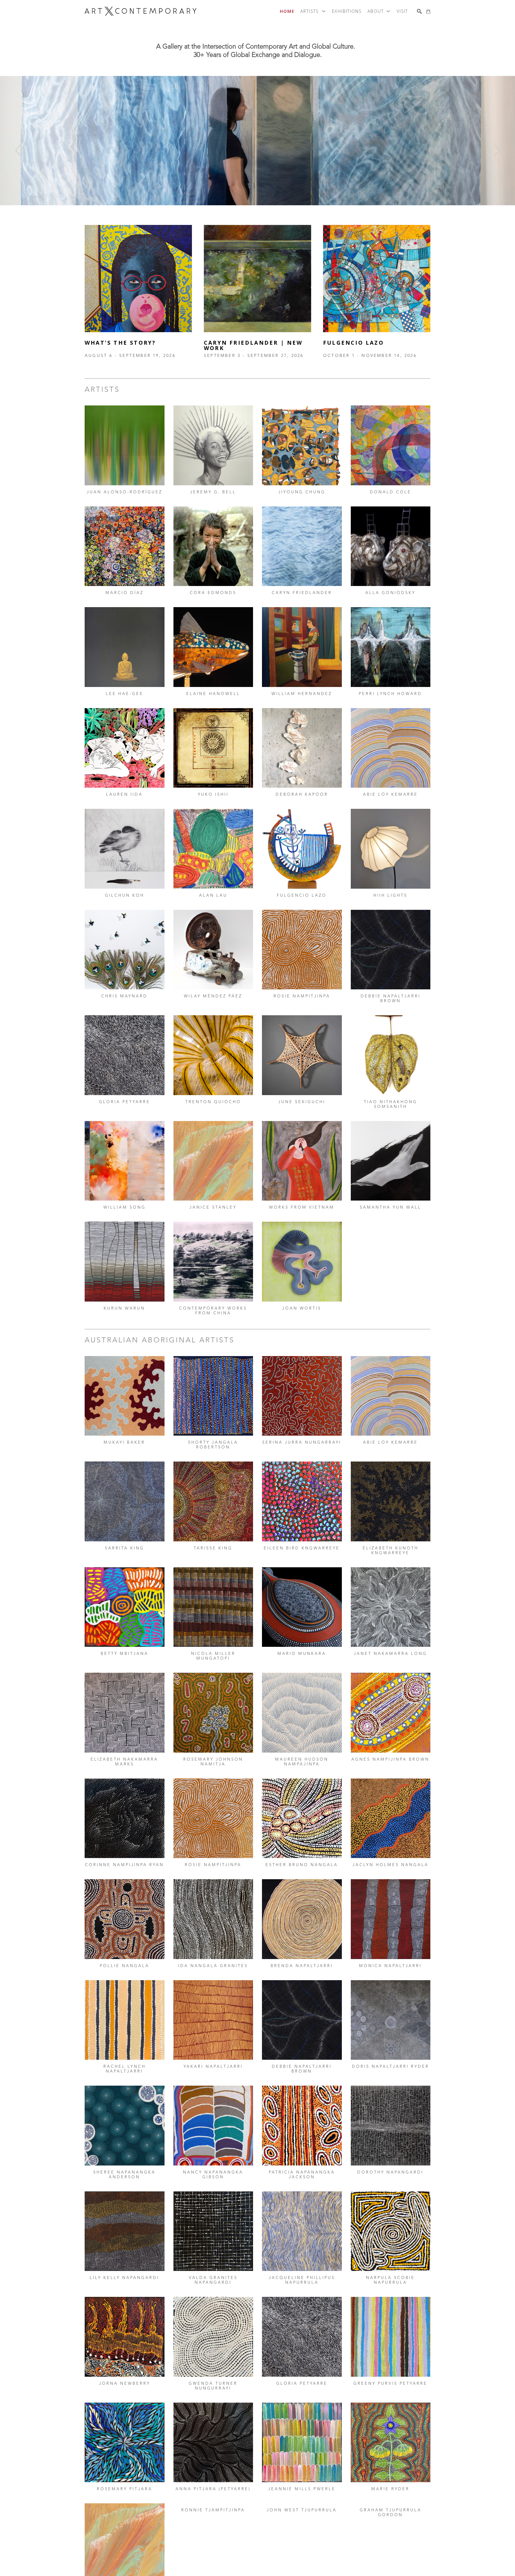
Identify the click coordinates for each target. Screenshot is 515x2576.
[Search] (419, 11)
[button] (313, 11)
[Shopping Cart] (428, 11)
